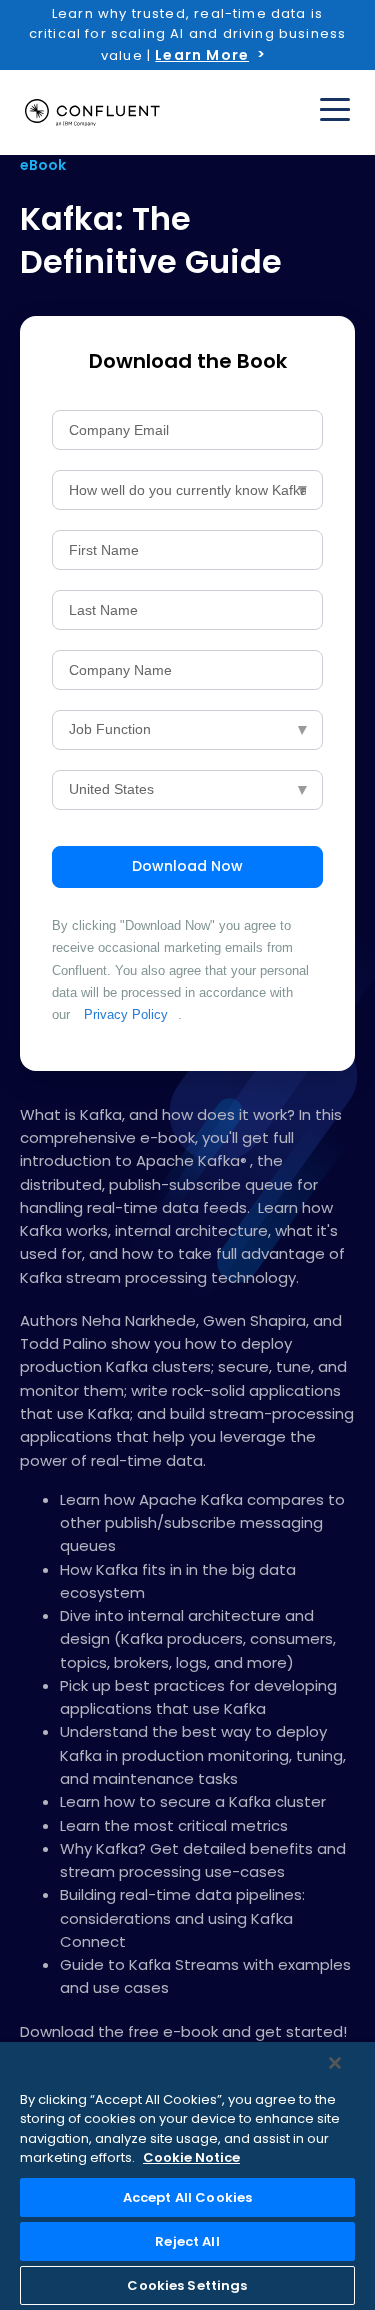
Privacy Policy (126, 1014)
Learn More (202, 55)
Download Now (187, 866)
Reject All (187, 2241)
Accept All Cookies (187, 2197)
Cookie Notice (191, 2157)
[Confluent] (92, 113)
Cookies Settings (187, 2285)
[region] (187, 2176)
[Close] (335, 2063)
